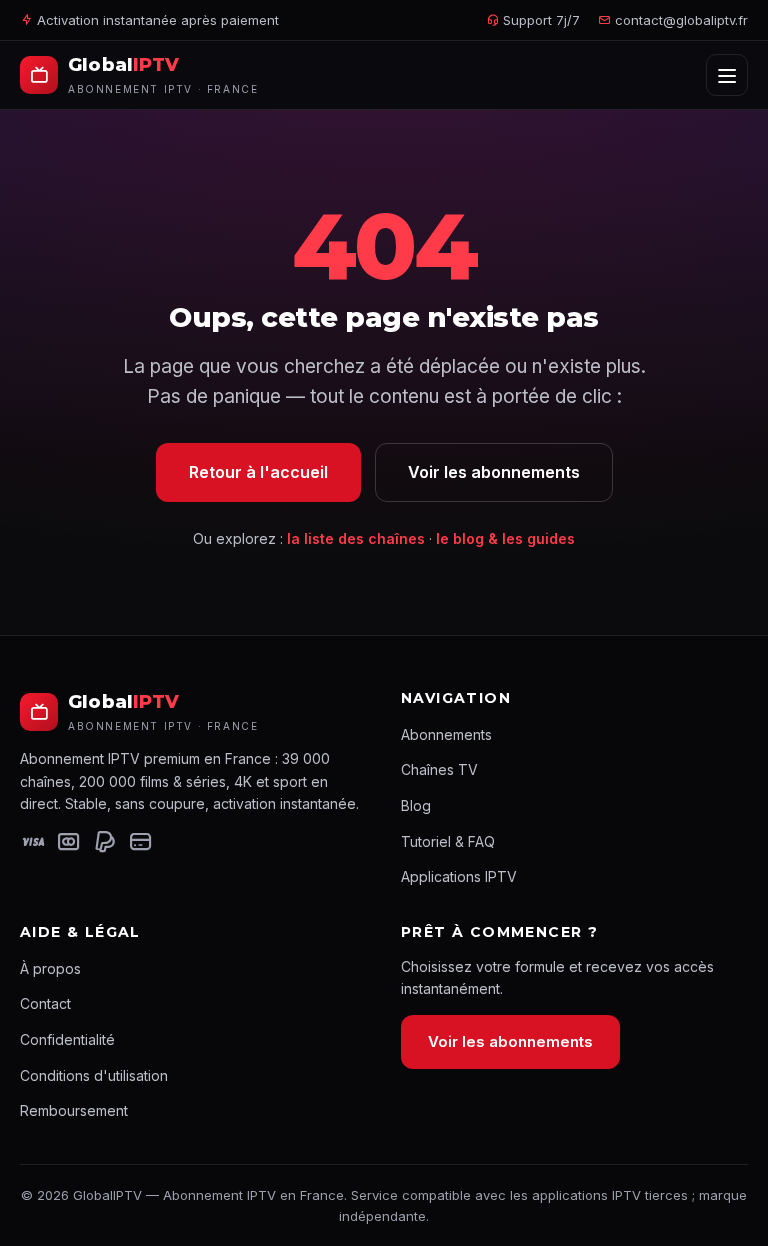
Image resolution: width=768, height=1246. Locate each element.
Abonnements (446, 734)
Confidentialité (67, 1039)
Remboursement (74, 1110)
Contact (45, 1003)
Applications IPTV (459, 876)
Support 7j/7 (539, 20)
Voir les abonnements (494, 472)
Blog (416, 805)
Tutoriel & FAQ (448, 841)
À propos (50, 968)
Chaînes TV (439, 769)
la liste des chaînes (356, 538)
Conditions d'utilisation (94, 1075)
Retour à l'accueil (258, 472)
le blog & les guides (505, 538)
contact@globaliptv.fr (681, 20)
